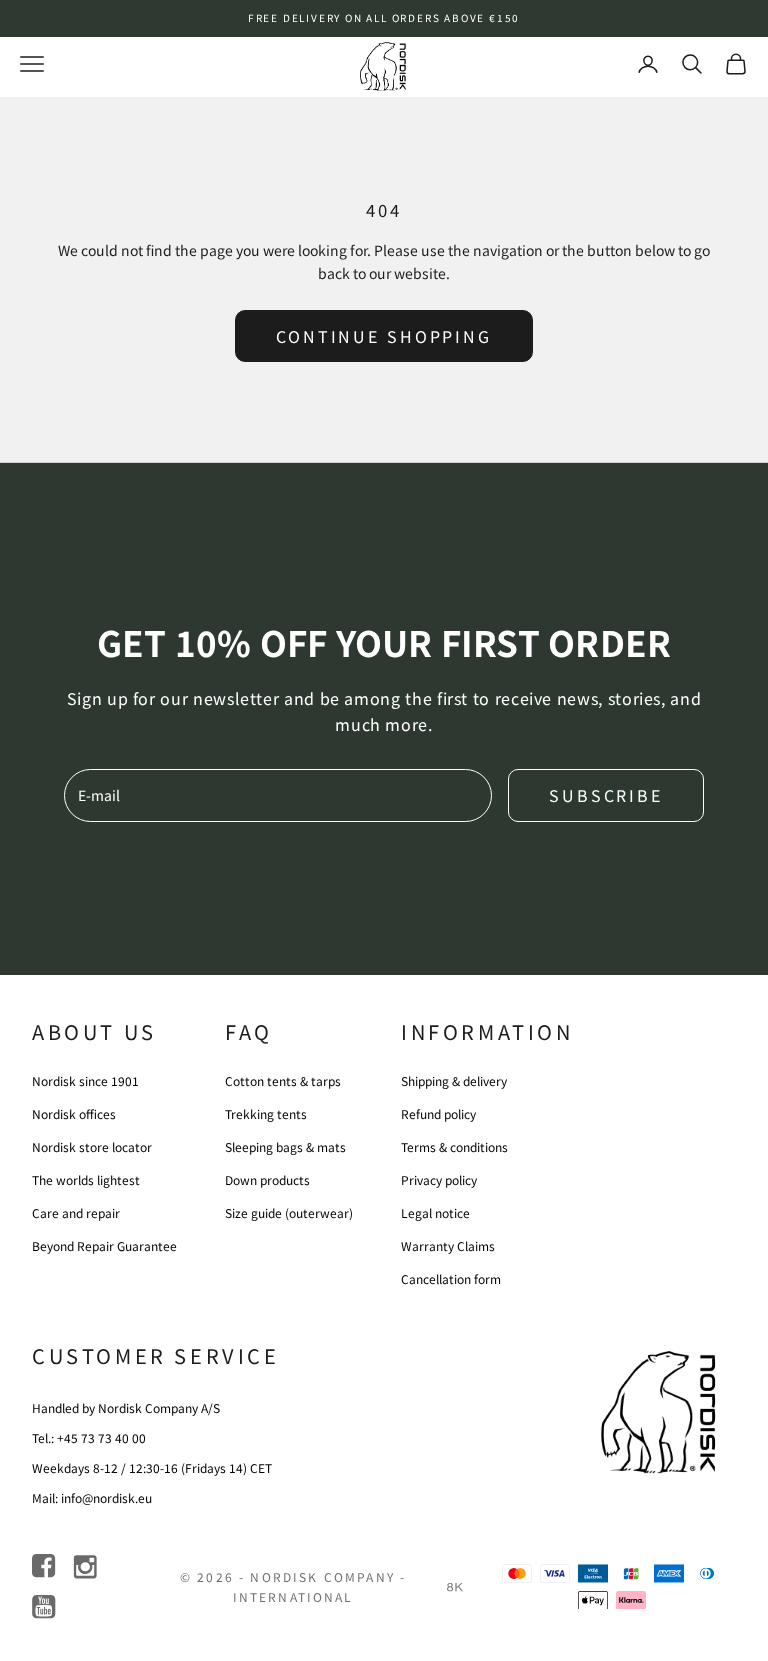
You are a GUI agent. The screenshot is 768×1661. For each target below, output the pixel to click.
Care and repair (76, 1212)
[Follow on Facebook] (45, 1566)
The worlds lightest (86, 1179)
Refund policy (438, 1113)
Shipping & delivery (454, 1080)
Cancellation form (451, 1278)
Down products (267, 1179)
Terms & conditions (454, 1146)
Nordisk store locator (92, 1146)
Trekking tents (266, 1113)
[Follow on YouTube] (45, 1607)
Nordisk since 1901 (85, 1080)
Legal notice (435, 1212)
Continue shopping (384, 336)
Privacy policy (439, 1179)
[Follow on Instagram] (86, 1566)
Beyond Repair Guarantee (104, 1245)
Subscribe (606, 795)
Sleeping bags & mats (285, 1146)
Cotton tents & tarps (283, 1080)
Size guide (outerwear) (289, 1212)
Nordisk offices (74, 1113)
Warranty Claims (448, 1245)
